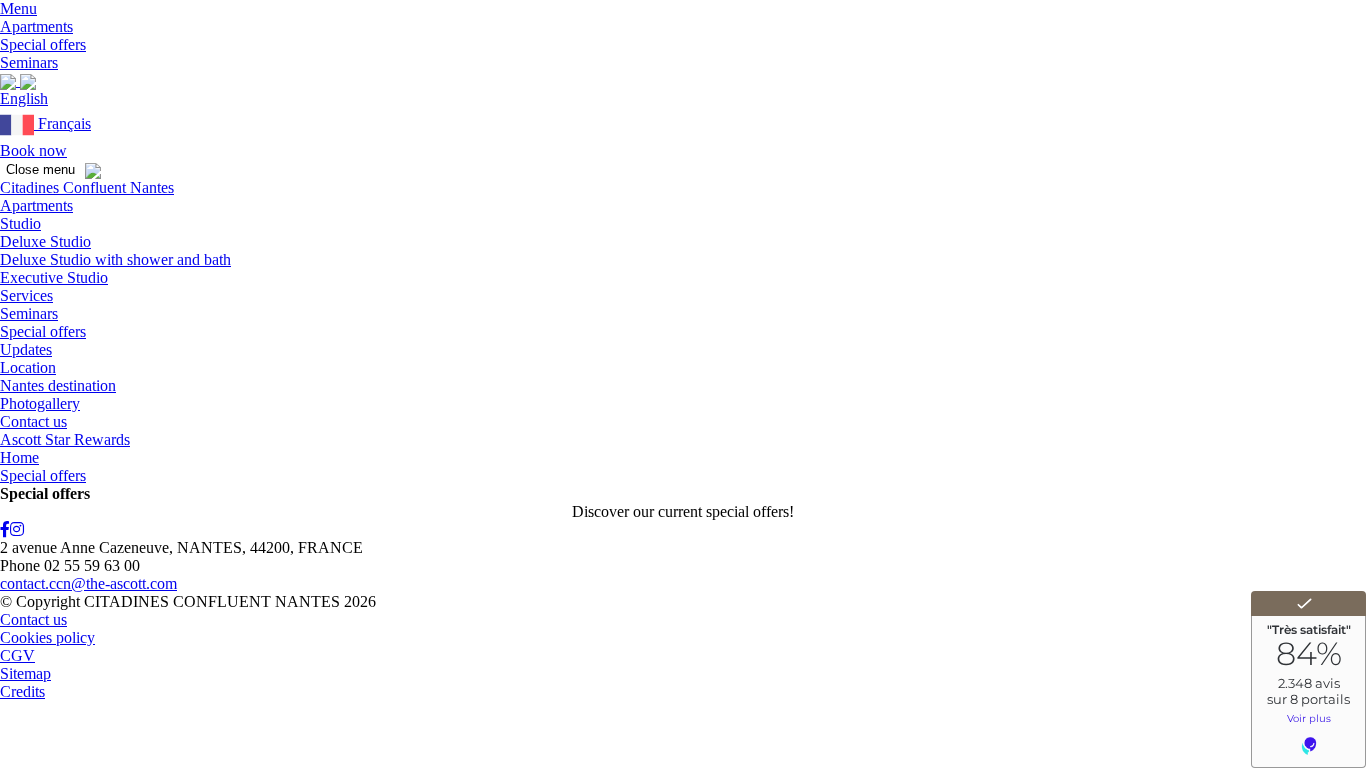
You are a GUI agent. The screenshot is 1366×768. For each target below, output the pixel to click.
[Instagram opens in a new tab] (17, 529)
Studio (20, 223)
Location (28, 367)
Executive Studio (54, 277)
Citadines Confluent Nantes (87, 187)
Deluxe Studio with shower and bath (115, 259)
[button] (18, 8)
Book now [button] (33, 150)
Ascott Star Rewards (65, 439)
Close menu (40, 169)
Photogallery (40, 403)
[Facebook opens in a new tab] (5, 529)
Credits (22, 691)
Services (26, 295)
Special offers (43, 331)
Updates (26, 349)
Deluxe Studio (45, 241)
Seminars (29, 313)
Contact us (33, 421)
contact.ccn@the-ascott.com (88, 583)
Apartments (36, 205)
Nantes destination (58, 385)
